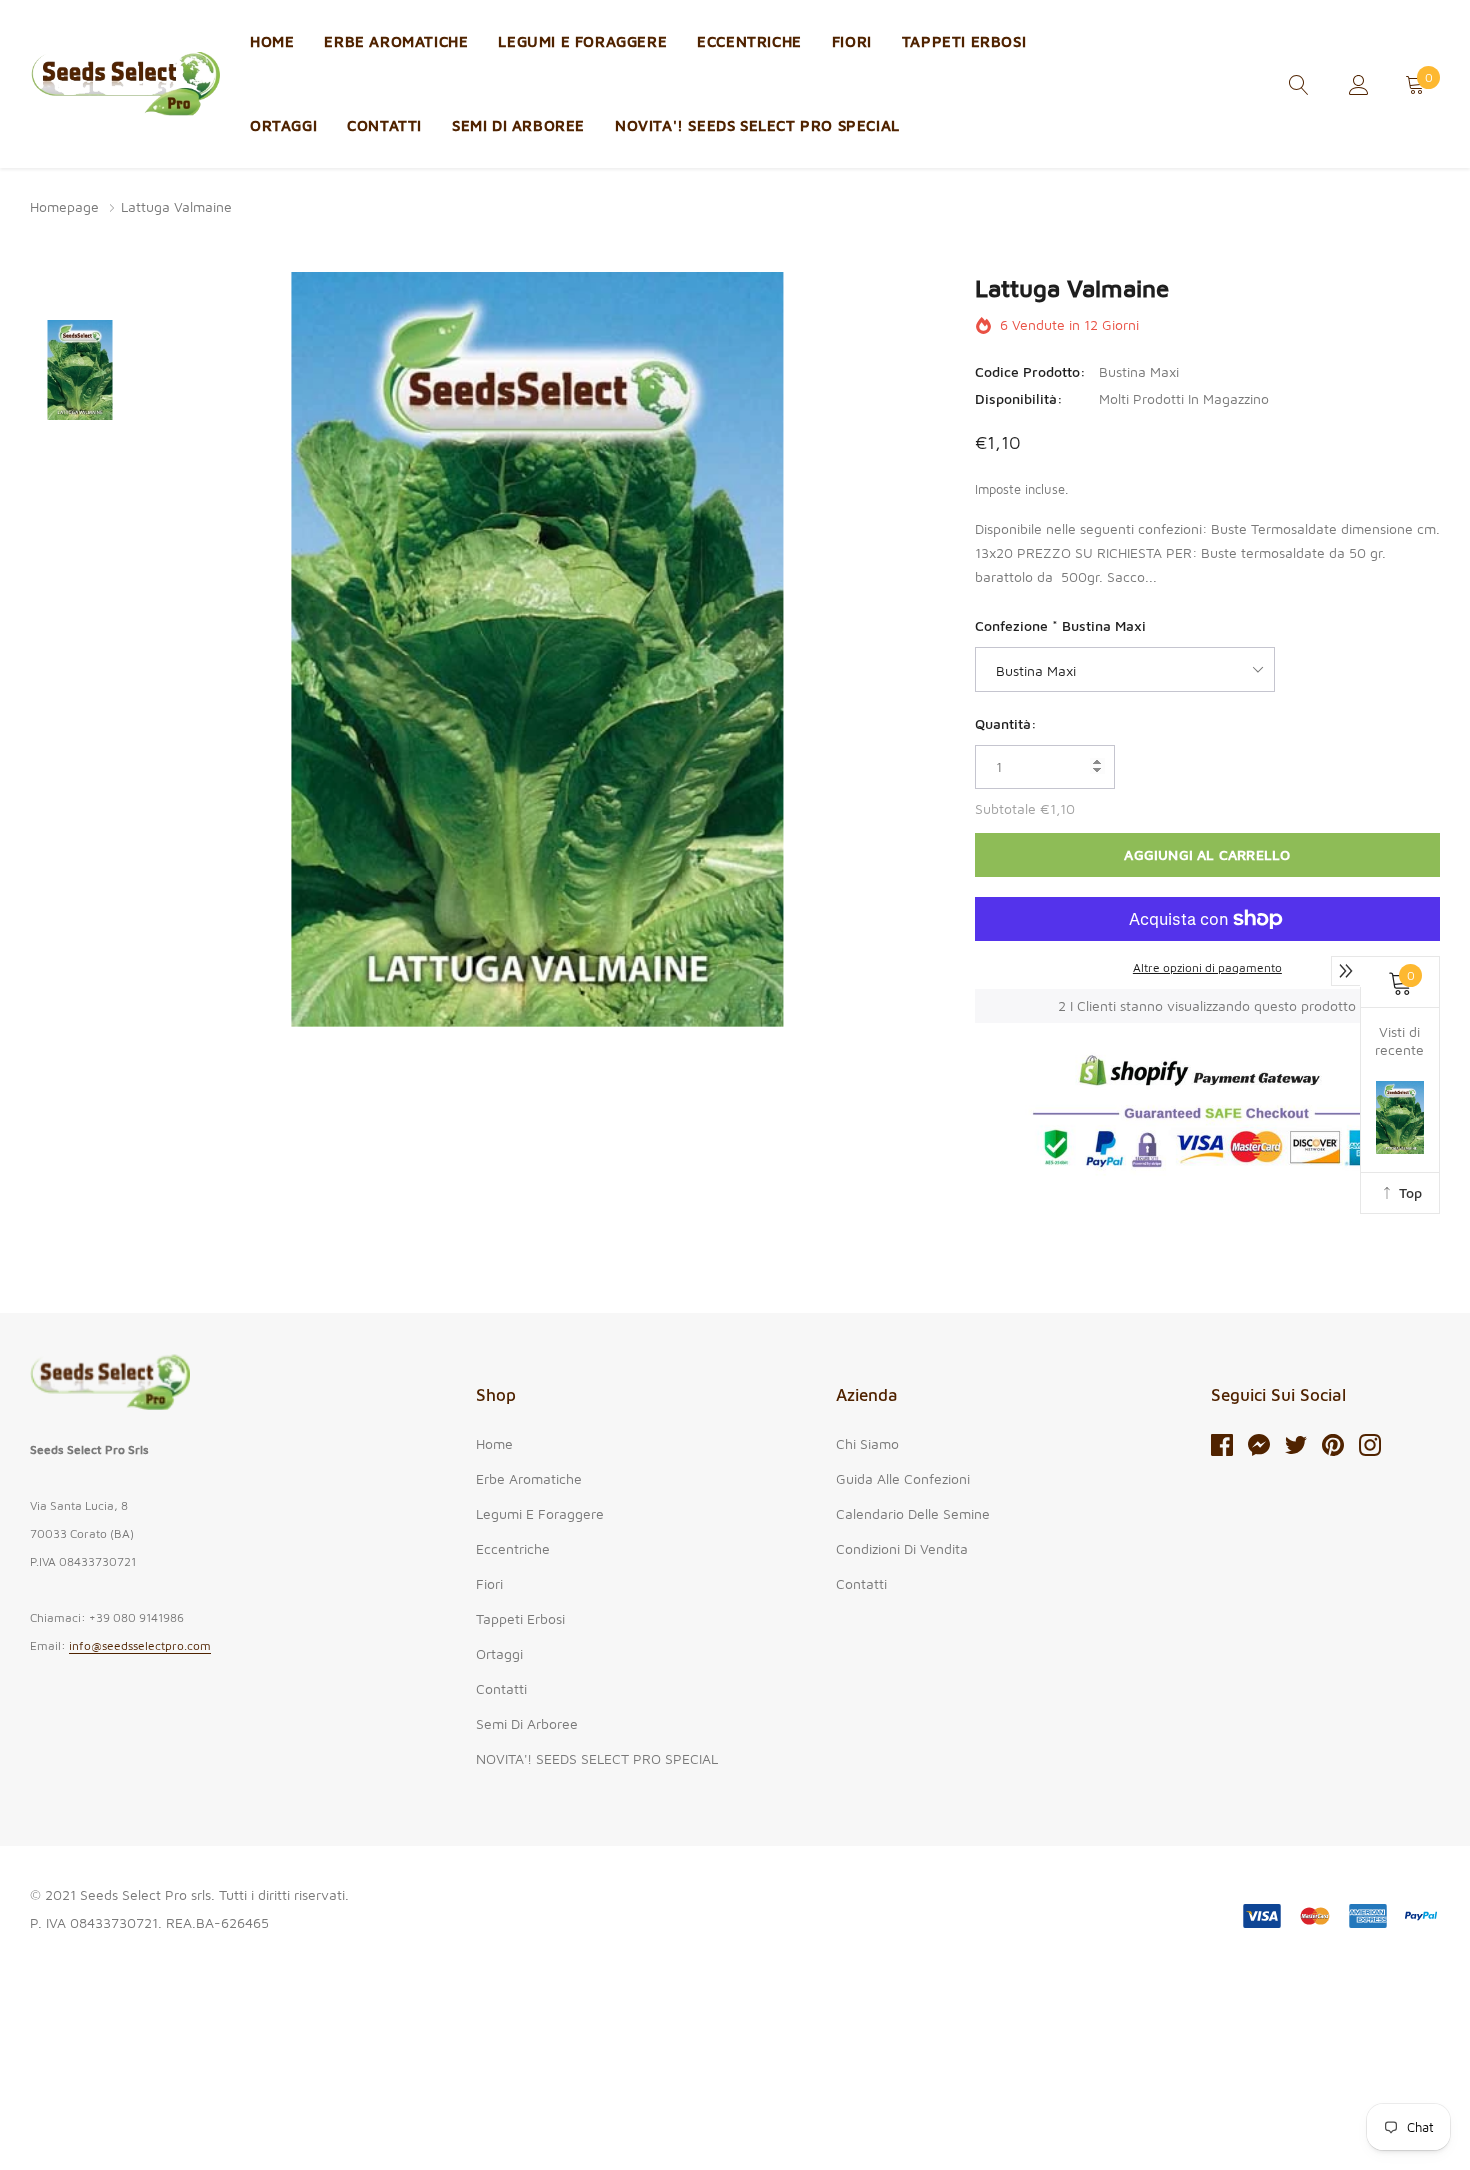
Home (272, 41)
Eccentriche (749, 41)
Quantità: (1006, 723)
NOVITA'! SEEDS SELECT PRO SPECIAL (757, 125)
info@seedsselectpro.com (140, 1645)
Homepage (64, 206)
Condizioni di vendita (902, 1548)
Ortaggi (283, 125)
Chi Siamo (867, 1443)
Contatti (384, 125)
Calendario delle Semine (913, 1513)
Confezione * (1060, 625)
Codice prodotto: (1030, 371)
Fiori (852, 41)
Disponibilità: (1019, 398)
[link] (1299, 82)
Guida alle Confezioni (903, 1478)
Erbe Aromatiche (396, 41)
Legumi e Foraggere (582, 41)
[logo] (125, 84)
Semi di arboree (518, 125)
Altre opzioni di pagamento (1207, 967)
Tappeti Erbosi (964, 41)
